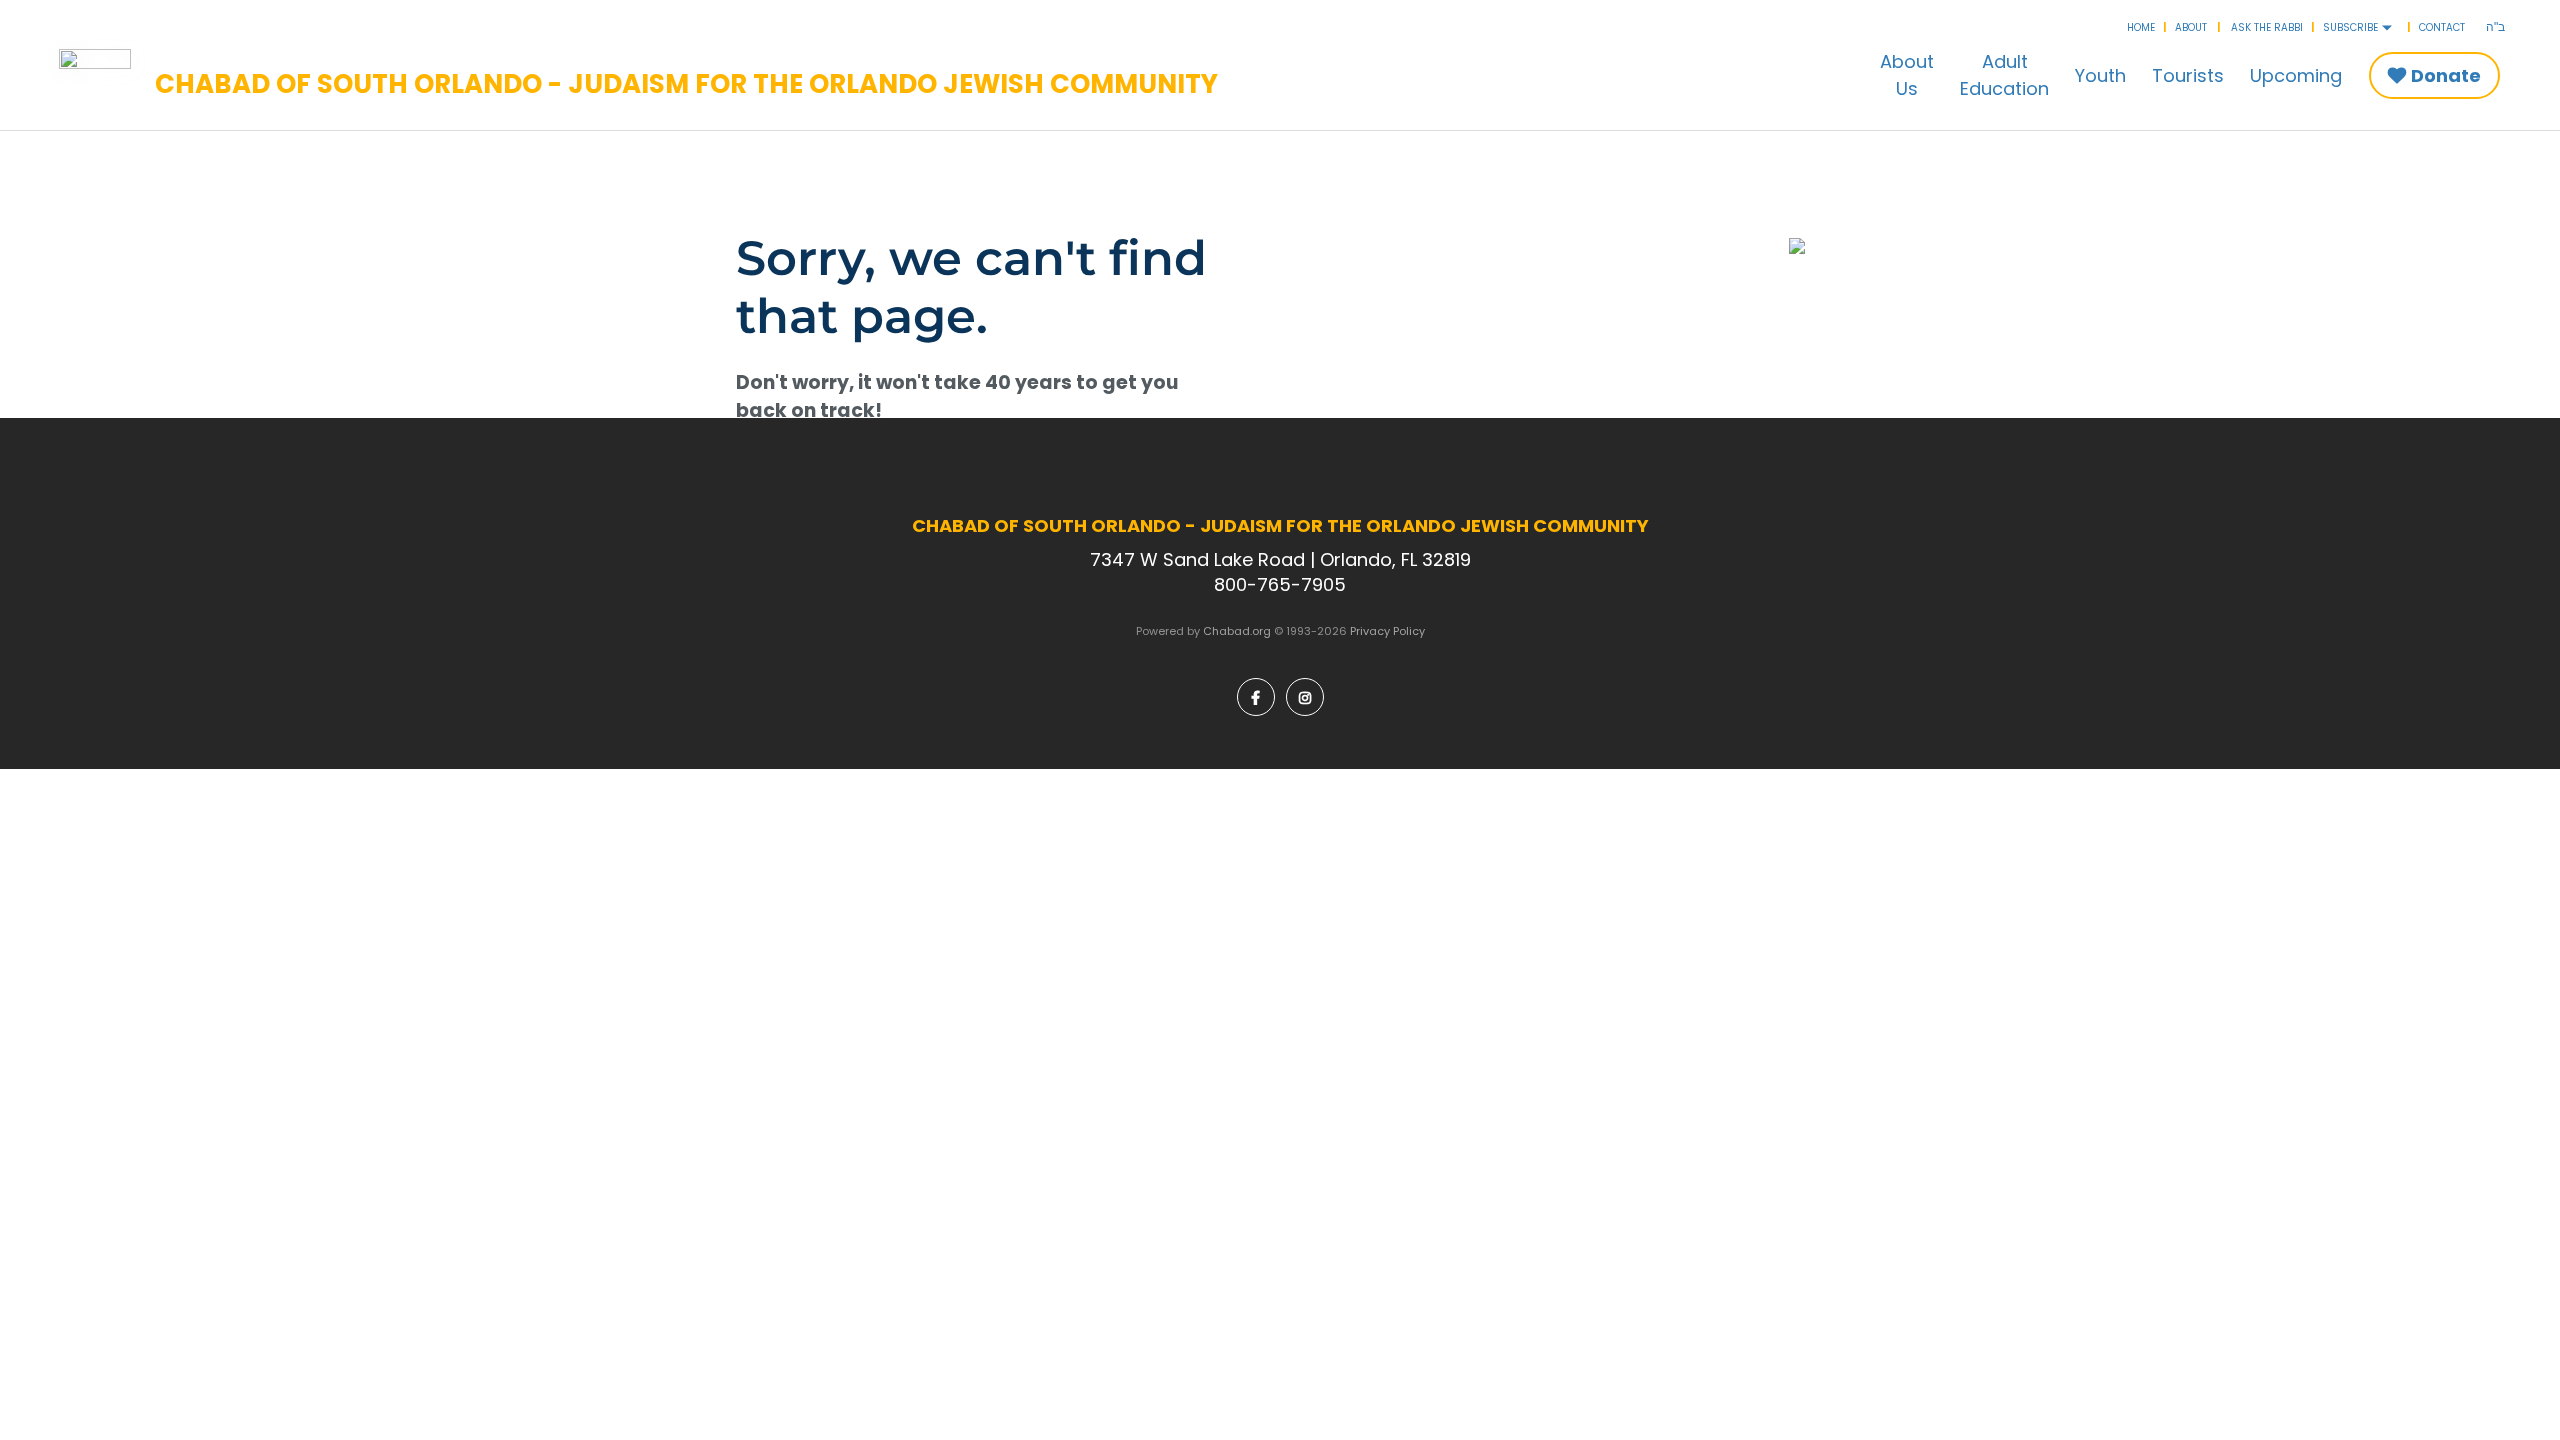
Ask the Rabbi (2267, 27)
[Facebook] (1256, 697)
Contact (2442, 27)
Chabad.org (1237, 631)
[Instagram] (1305, 697)
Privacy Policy (1387, 631)
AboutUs (1907, 75)
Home (2141, 27)
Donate (2446, 75)
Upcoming (2296, 75)
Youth (2100, 75)
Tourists (2188, 75)
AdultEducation (2004, 75)
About (2191, 27)
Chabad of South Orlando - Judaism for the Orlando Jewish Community (686, 85)
